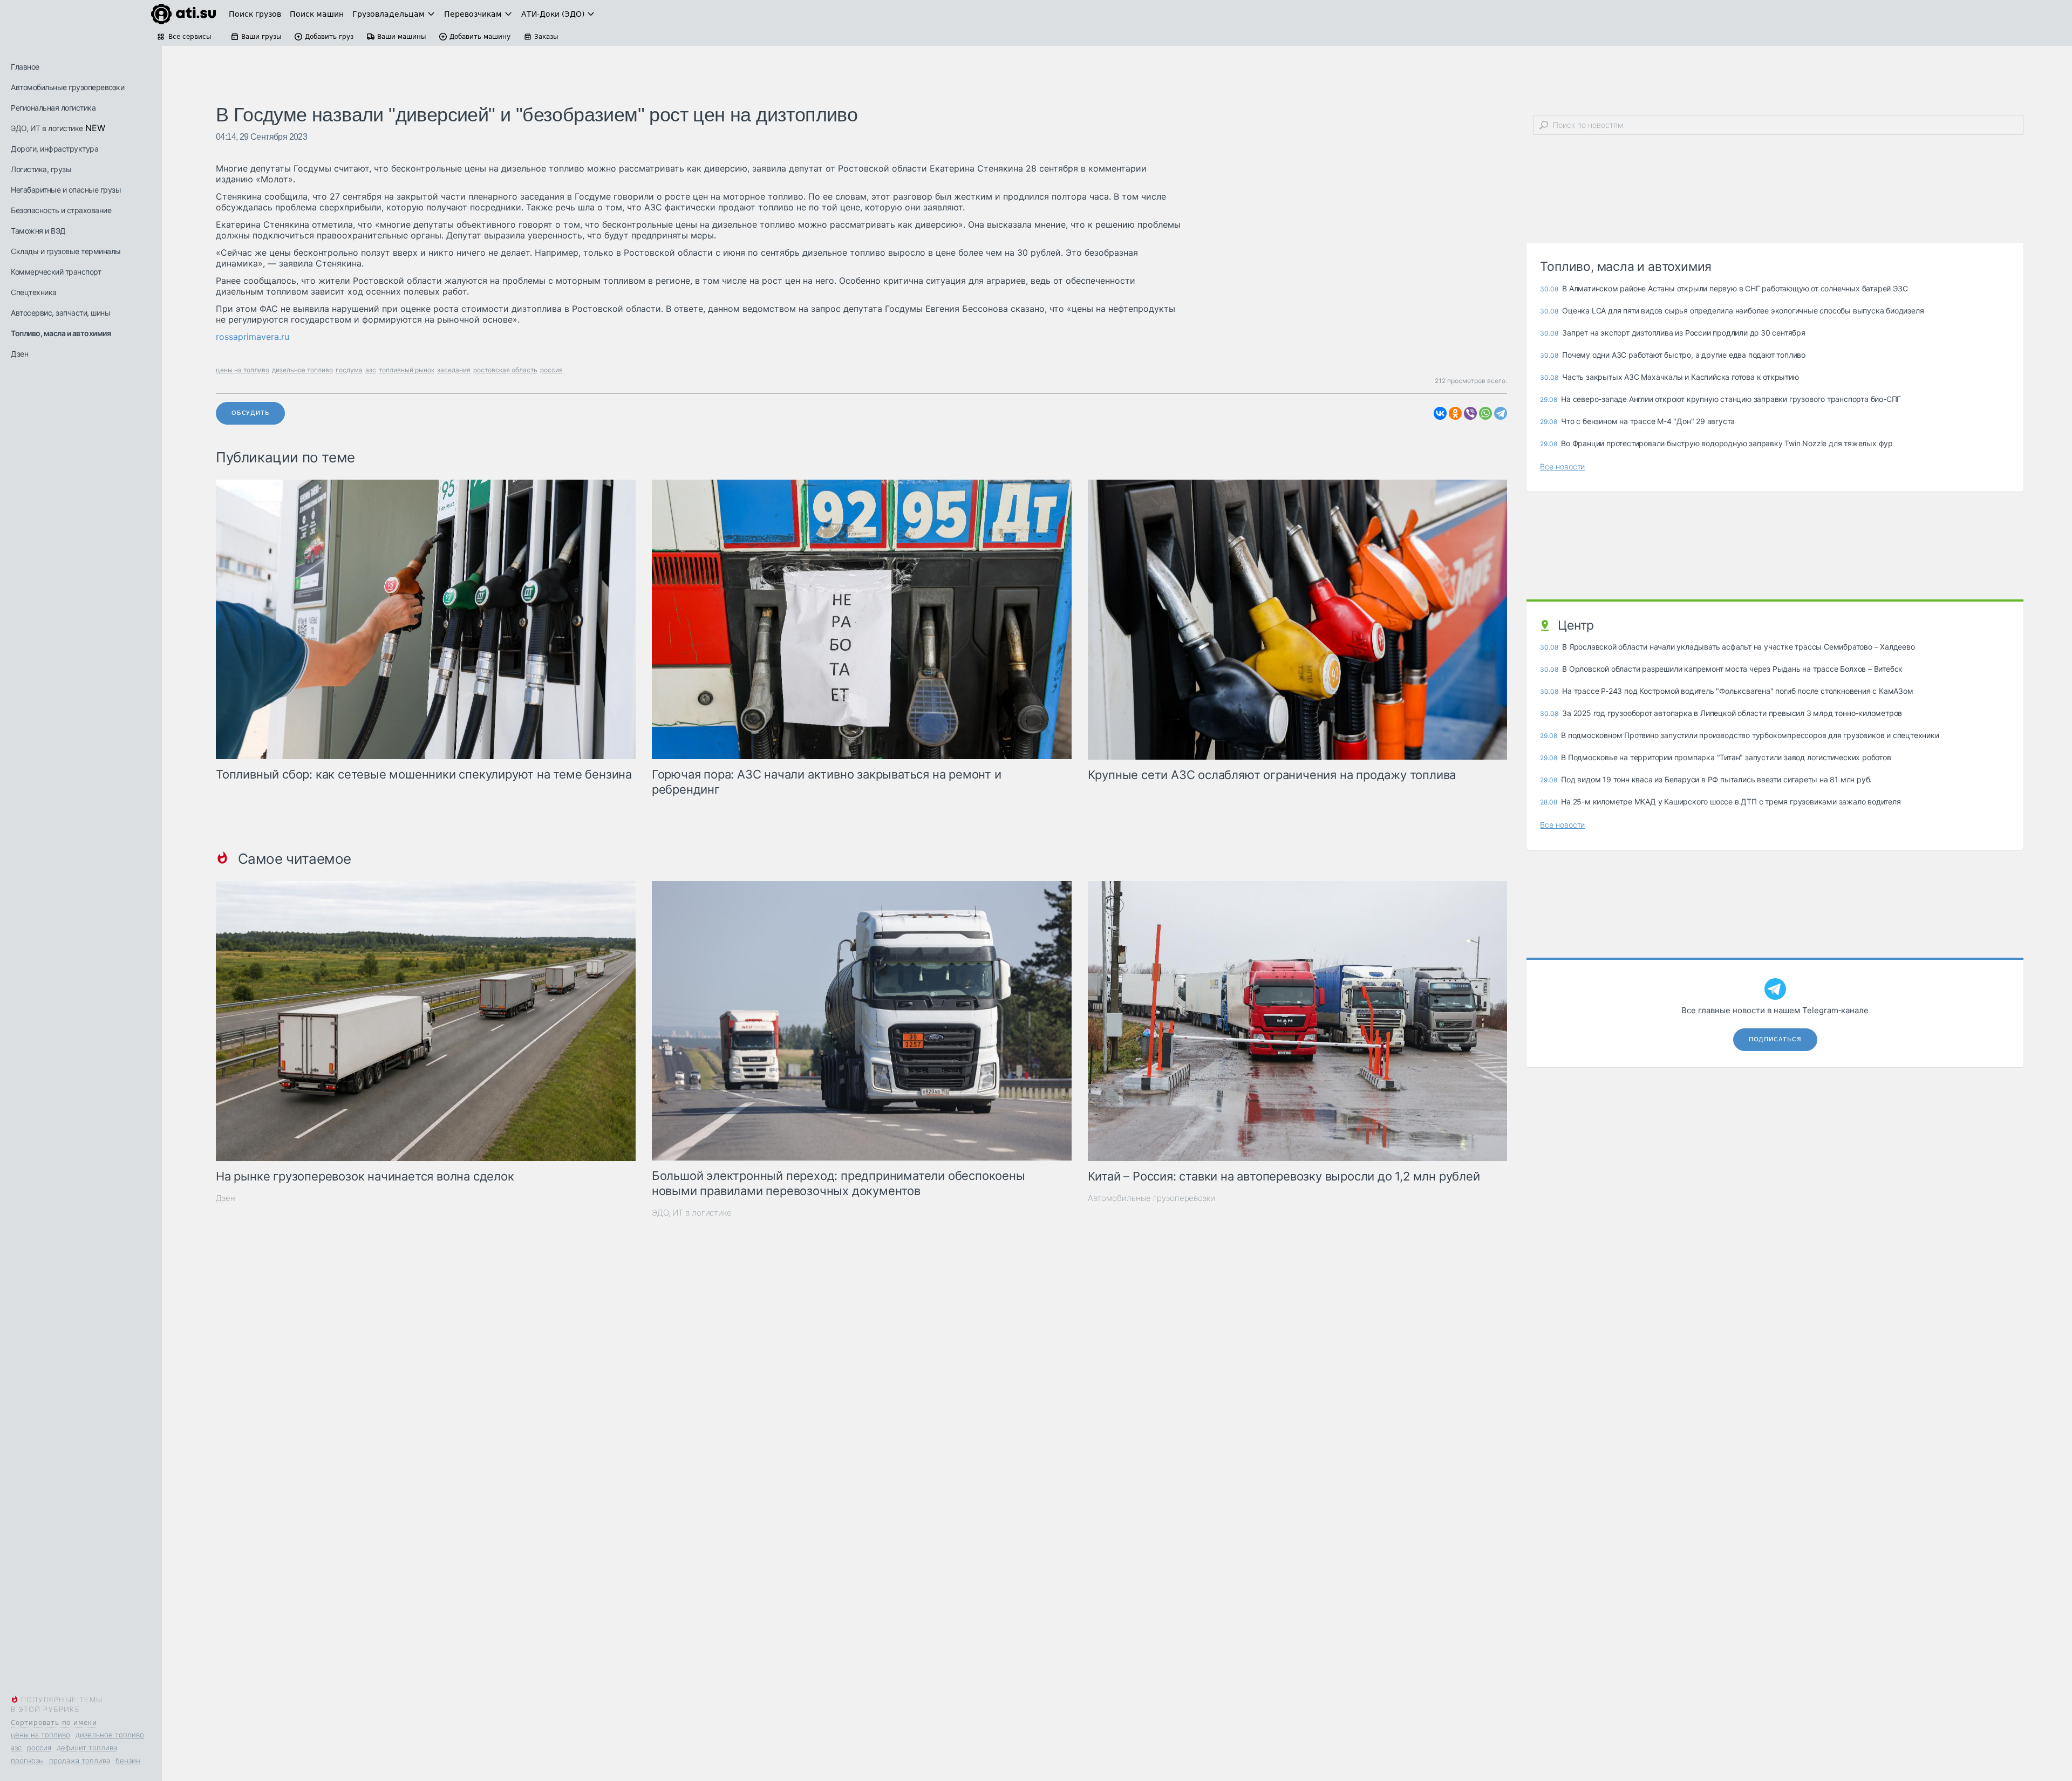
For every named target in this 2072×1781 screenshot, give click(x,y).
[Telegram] (1501, 413)
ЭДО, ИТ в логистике (47, 128)
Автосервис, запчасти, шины (60, 313)
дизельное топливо (110, 1735)
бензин (128, 1760)
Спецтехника (34, 292)
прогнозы (27, 1760)
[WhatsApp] (1485, 413)
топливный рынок (407, 370)
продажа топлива (80, 1760)
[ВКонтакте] (1440, 413)
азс (16, 1748)
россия (39, 1748)
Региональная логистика (53, 108)
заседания (454, 370)
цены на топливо (40, 1735)
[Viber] (1470, 413)
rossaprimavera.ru (253, 337)
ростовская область (505, 370)
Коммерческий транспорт (56, 272)
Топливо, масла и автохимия (61, 333)
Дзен (19, 354)
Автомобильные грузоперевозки (67, 87)
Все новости (1562, 466)
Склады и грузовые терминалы (66, 251)
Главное (25, 67)
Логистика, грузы (41, 169)
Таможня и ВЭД (38, 231)
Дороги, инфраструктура (54, 149)
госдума (349, 370)
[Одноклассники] (1455, 413)
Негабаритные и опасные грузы (66, 190)
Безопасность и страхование (61, 210)
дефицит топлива (87, 1748)
